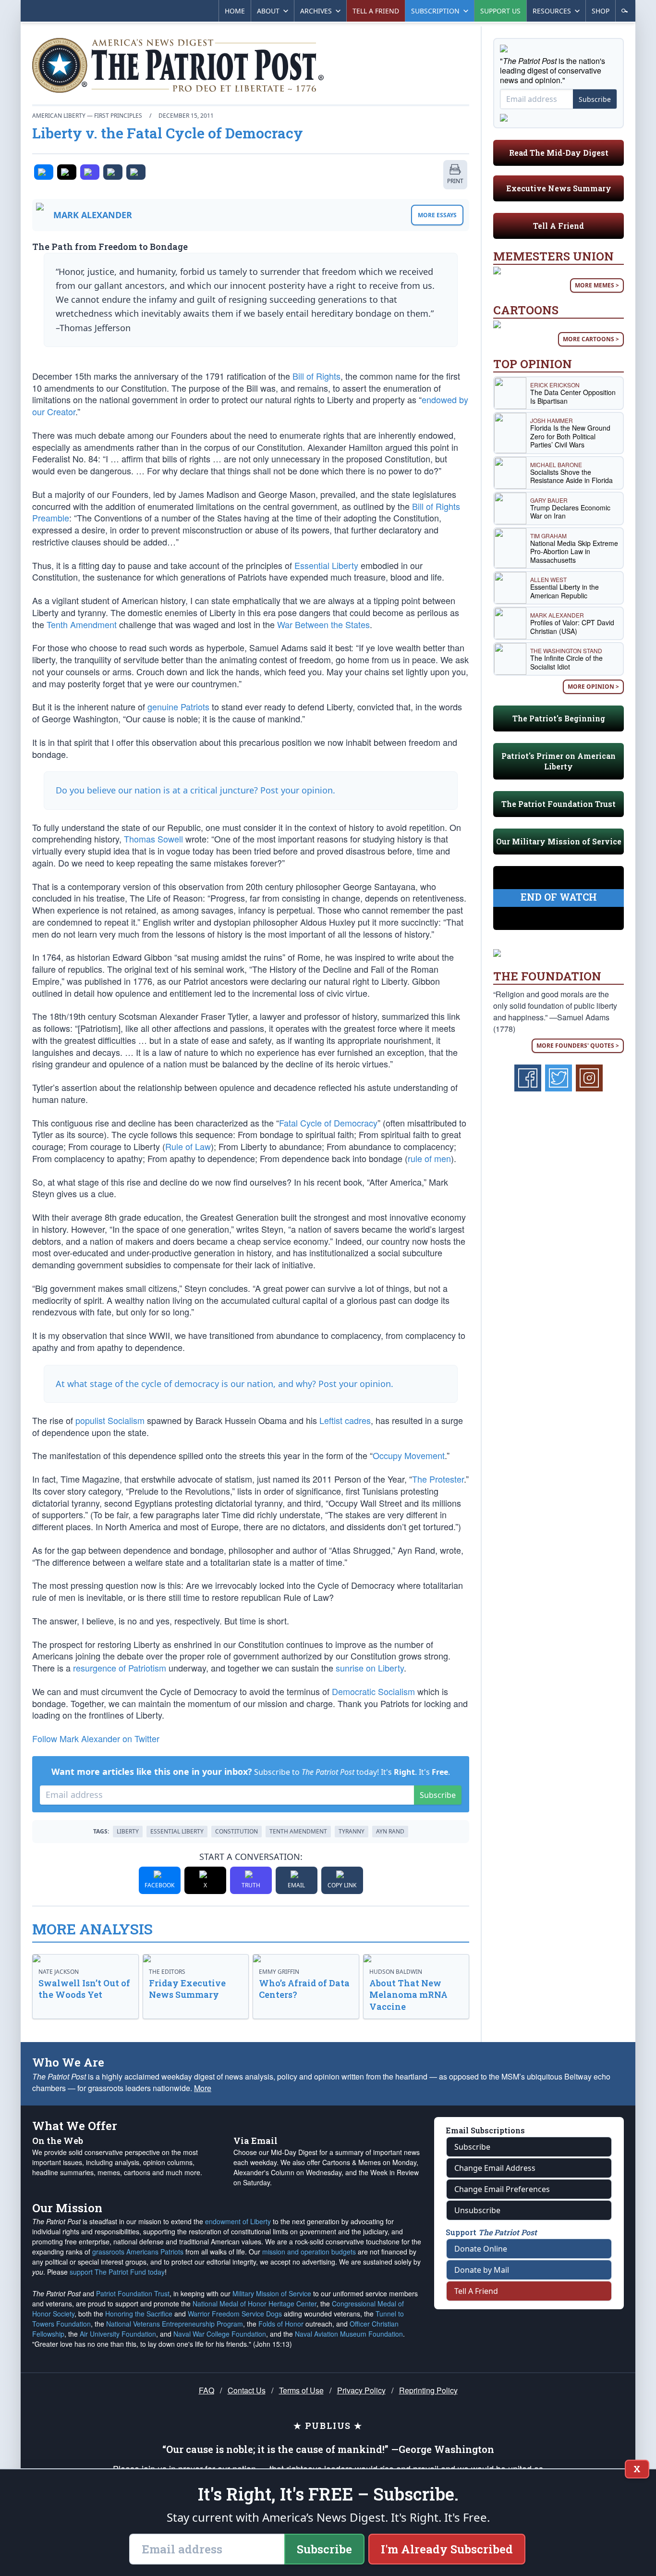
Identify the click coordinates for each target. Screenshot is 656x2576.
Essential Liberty (326, 565)
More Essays (437, 215)
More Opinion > (593, 687)
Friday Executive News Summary (187, 1989)
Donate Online (481, 2249)
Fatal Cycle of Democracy (328, 1123)
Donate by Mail (482, 2270)
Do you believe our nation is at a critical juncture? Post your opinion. (195, 790)
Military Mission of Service (272, 2293)
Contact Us (247, 2390)
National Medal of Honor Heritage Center (255, 2304)
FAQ (207, 2390)
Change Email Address (495, 2168)
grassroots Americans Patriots (138, 2252)
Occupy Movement (409, 1455)
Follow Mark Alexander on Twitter (96, 1738)
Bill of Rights (316, 376)
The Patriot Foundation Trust (559, 804)
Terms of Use (301, 2390)
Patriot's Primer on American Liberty (559, 761)
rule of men (429, 1158)
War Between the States (323, 624)
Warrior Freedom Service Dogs (235, 2314)
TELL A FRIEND (376, 11)
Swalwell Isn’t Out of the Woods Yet (84, 1989)
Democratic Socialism (373, 1691)
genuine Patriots (178, 706)
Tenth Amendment (82, 624)
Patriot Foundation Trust (133, 2293)
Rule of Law (188, 1146)
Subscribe (438, 1795)
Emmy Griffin (279, 1972)
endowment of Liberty (238, 2221)
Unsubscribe (477, 2210)
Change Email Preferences (502, 2189)
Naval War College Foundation (220, 2334)
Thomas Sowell (153, 839)
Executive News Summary (559, 188)
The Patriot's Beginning (559, 718)
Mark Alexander (93, 215)
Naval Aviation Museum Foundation (349, 2334)
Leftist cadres (345, 1420)
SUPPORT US (500, 11)
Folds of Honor (281, 2324)
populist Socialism (110, 1420)
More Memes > (597, 285)
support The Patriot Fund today (117, 2272)
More (203, 2088)
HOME (235, 11)
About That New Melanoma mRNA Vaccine (408, 1995)
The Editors (167, 1972)
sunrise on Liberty (370, 1668)
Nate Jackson (59, 1972)
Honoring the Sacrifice (139, 2314)
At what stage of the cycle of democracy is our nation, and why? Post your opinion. (225, 1384)
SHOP (601, 11)
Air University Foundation (118, 2334)
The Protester (438, 1479)
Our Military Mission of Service (559, 841)
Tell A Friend (559, 226)
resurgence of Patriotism (120, 1668)
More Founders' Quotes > (578, 1046)
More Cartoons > (591, 339)
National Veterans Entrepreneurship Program (175, 2324)
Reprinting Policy (428, 2390)
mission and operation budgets (309, 2252)
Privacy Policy (361, 2390)
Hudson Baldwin (396, 1972)
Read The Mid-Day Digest (559, 153)
